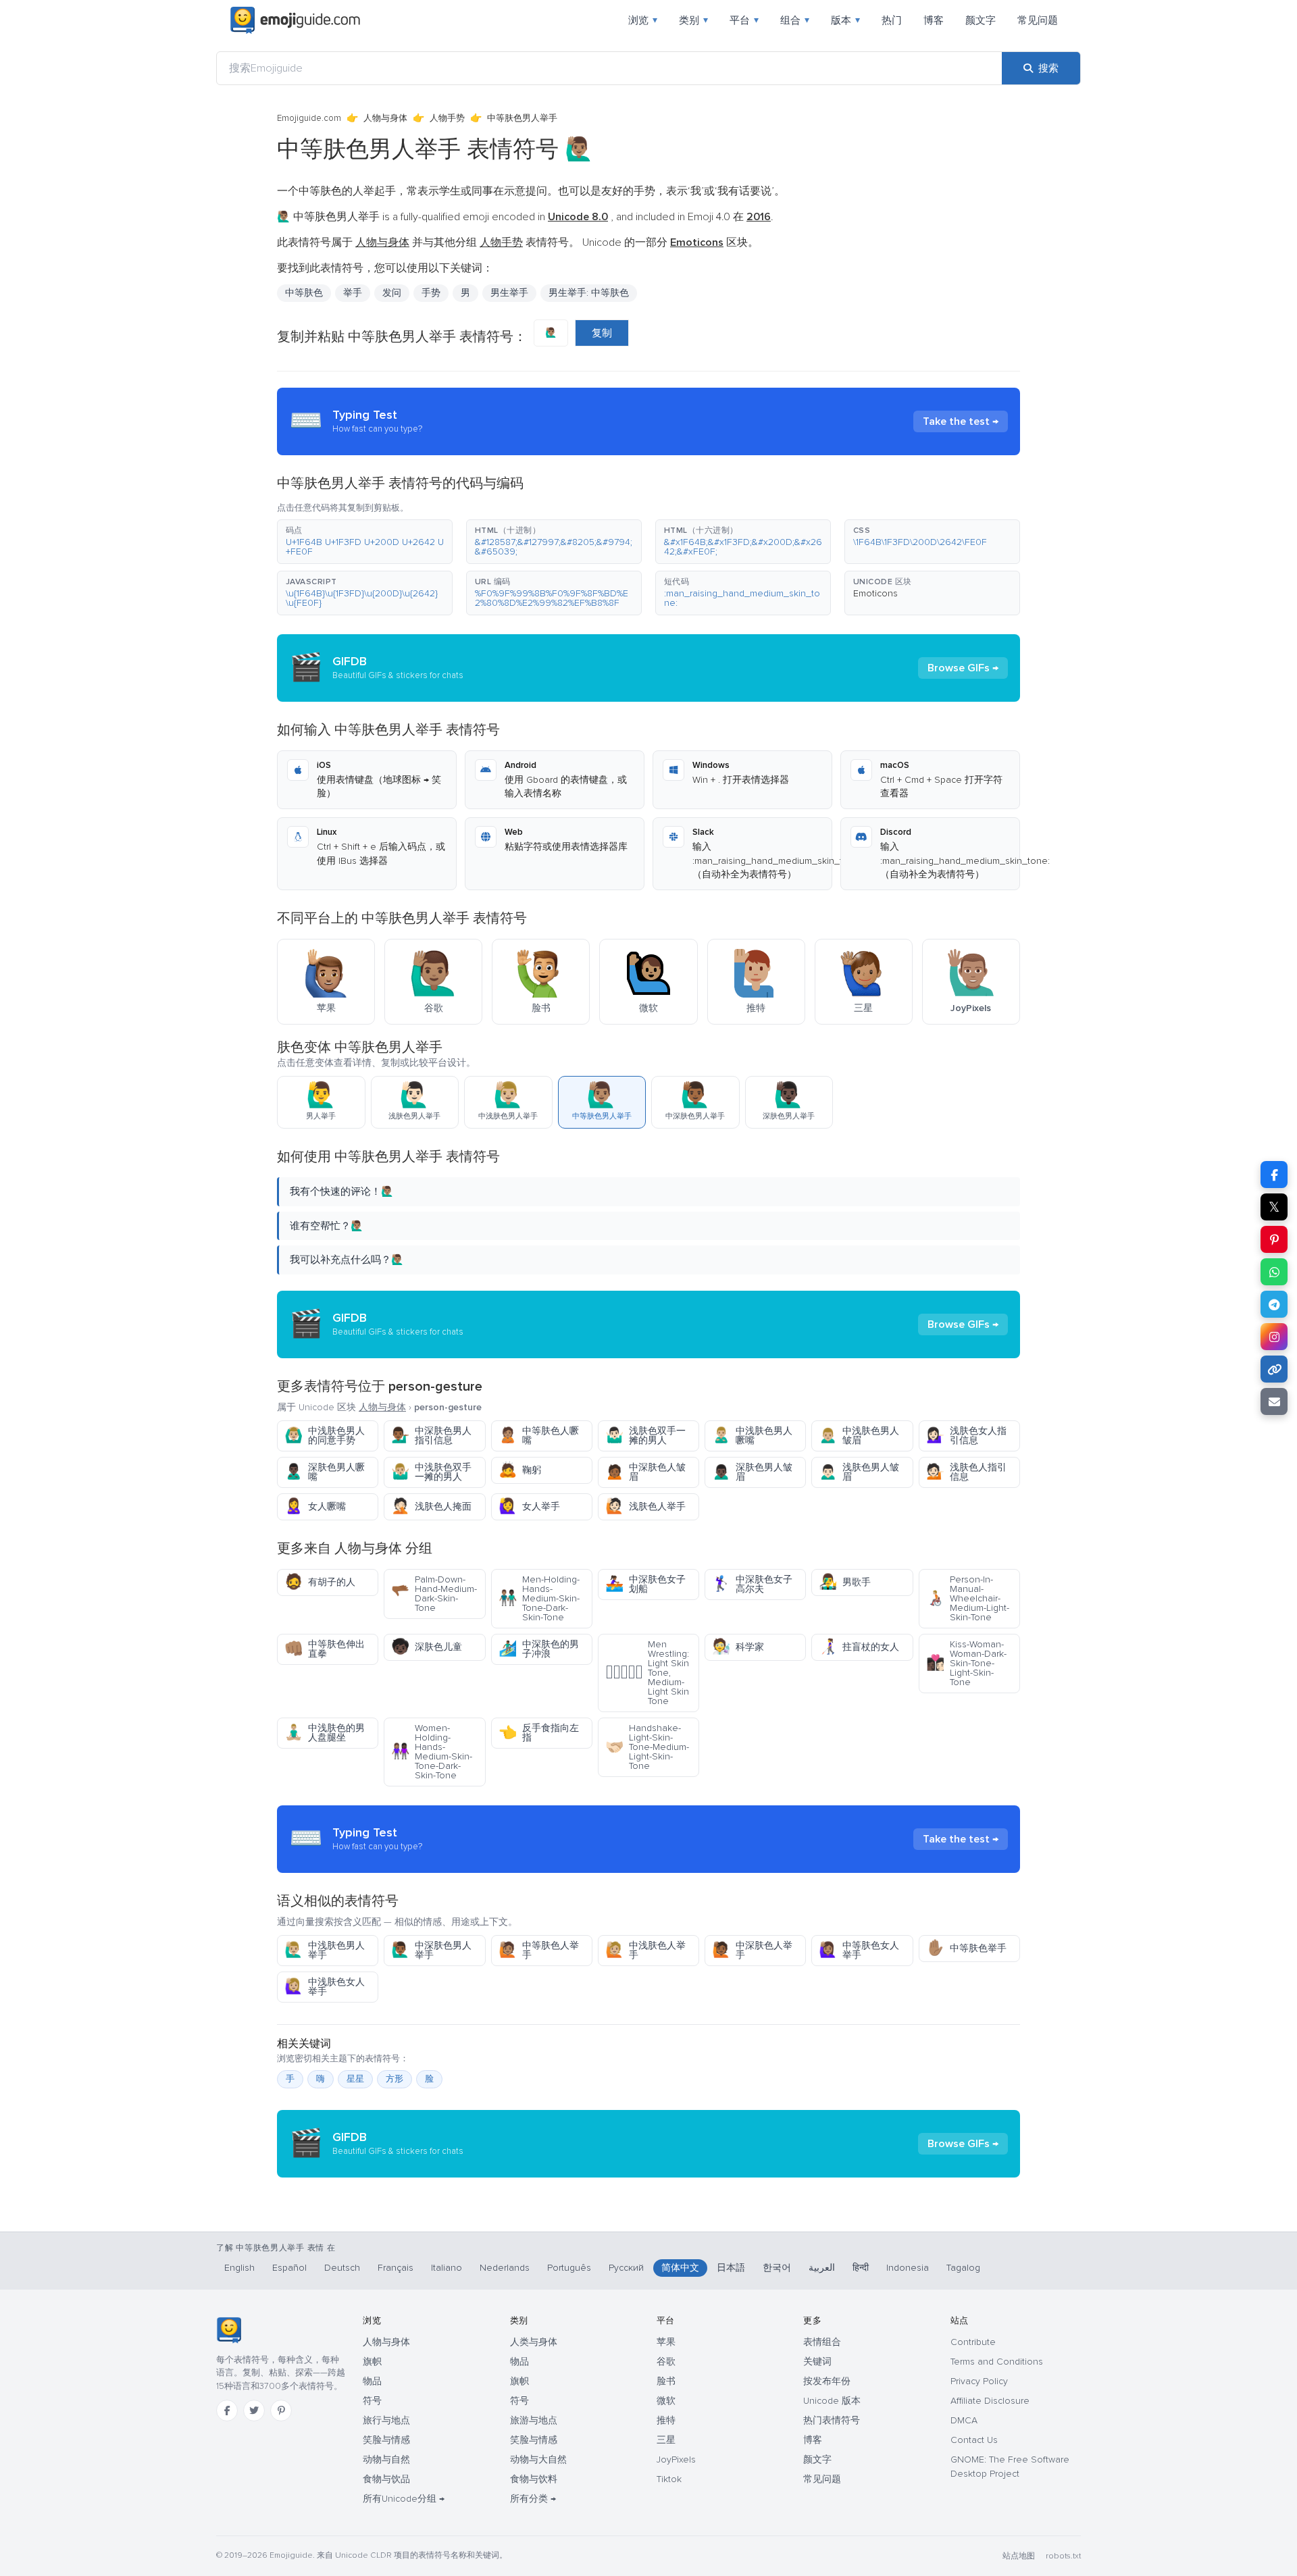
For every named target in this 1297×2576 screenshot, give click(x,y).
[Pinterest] (281, 2411)
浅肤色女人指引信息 (966, 1436)
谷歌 (666, 2362)
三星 (666, 2440)
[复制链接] (1274, 1369)
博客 (934, 20)
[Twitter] (254, 2411)
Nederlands (505, 2268)
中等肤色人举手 (539, 1950)
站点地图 (1019, 2556)
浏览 (643, 20)
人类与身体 (534, 2342)
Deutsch (342, 2268)
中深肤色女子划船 (645, 1584)
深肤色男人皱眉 (752, 1472)
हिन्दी (861, 2268)
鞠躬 (520, 1470)
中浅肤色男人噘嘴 (752, 1436)
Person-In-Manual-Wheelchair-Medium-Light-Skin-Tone (968, 1598)
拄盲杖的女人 (859, 1647)
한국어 (777, 2268)
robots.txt (1063, 2556)
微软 (666, 2401)
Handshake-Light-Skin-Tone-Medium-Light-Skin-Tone (647, 1747)
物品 (372, 2381)
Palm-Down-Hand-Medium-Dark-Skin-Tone (434, 1594)
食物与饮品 (386, 2479)
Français (396, 2268)
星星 (355, 2079)
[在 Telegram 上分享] (1274, 1304)
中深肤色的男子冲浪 (539, 1649)
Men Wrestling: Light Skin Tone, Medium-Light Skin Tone (647, 1673)
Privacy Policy (979, 2381)
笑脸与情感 (386, 2440)
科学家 (738, 1647)
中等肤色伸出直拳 (325, 1649)
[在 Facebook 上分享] (1274, 1175)
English (239, 2268)
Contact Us (974, 2440)
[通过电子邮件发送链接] (1274, 1401)
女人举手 (529, 1506)
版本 (845, 20)
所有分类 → (533, 2499)
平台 (744, 20)
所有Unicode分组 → (404, 2499)
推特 (666, 2420)
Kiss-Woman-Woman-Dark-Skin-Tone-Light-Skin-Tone (966, 1663)
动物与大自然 (538, 2459)
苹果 (666, 2342)
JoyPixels (676, 2459)
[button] (365, 542)
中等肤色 (304, 293)
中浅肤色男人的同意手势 (325, 1436)
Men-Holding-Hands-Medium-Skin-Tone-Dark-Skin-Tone (539, 1598)
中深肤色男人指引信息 (431, 1436)
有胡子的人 (320, 1582)
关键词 (817, 2362)
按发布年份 (827, 2381)
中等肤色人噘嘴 (539, 1436)
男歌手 (845, 1582)
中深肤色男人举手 (431, 1950)
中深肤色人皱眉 (645, 1472)
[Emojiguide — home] (295, 20)
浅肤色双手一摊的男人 (645, 1436)
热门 (892, 20)
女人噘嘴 (315, 1506)
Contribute (973, 2342)
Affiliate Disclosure (990, 2401)
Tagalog (963, 2268)
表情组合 (822, 2342)
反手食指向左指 (539, 1733)
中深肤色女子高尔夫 (752, 1584)
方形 (395, 2079)
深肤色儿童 (427, 1647)
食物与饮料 (534, 2479)
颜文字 (981, 20)
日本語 (731, 2268)
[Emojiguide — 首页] (229, 2330)
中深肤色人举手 (752, 1950)
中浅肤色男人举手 (325, 1950)
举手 (353, 293)
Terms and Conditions (997, 2362)
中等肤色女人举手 (859, 1950)
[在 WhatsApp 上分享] (1274, 1272)
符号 (372, 2401)
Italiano (447, 2268)
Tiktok (669, 2479)
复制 (602, 333)
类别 (693, 20)
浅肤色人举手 (645, 1506)
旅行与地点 (386, 2420)
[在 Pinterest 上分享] (1274, 1239)
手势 (431, 293)
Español (289, 2268)
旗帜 (372, 2362)
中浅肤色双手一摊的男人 (431, 1472)
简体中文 (680, 2268)
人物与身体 (385, 118)
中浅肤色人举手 (645, 1950)
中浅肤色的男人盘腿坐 (325, 1733)
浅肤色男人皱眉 (859, 1472)
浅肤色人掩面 (431, 1506)
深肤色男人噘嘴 (325, 1472)
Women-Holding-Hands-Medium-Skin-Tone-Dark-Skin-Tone (432, 1752)
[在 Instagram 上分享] (1274, 1337)
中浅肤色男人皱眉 (859, 1436)
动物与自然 (386, 2459)
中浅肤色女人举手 (325, 1987)
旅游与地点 (534, 2420)
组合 (795, 20)
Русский (626, 2268)
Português (569, 2268)
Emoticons (875, 593)
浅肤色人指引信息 (966, 1472)
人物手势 (447, 118)
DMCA (964, 2420)
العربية (822, 2268)
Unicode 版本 (832, 2401)
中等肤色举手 (966, 1948)
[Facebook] (227, 2411)
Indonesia (908, 2268)
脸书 (666, 2381)
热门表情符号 (832, 2420)
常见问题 (1038, 20)
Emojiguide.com (309, 118)
